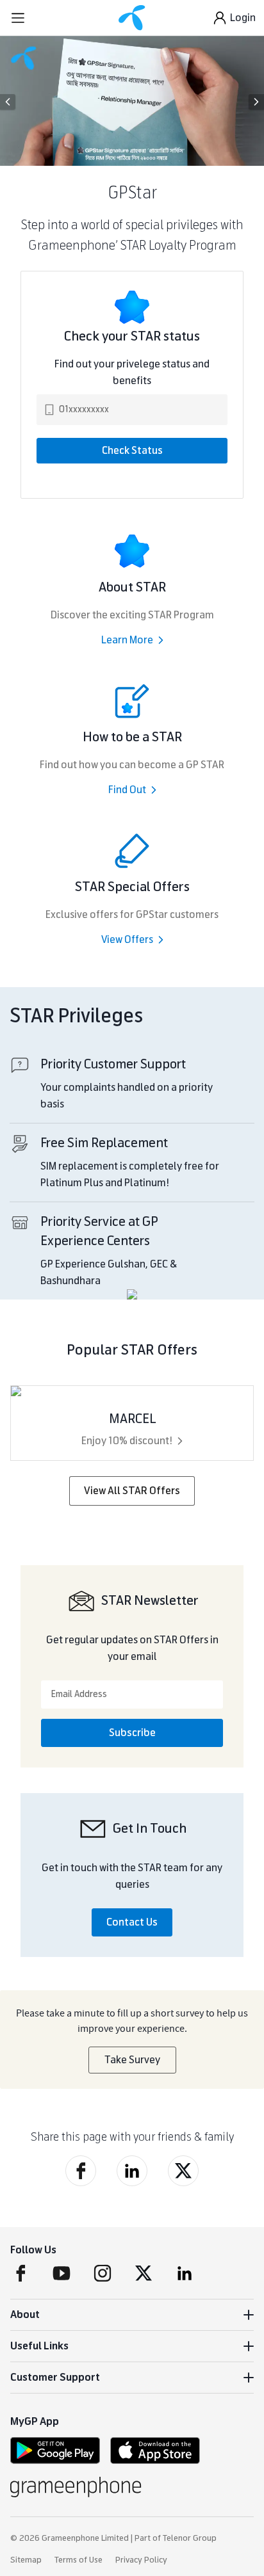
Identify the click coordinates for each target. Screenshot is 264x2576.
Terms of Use (78, 2560)
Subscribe (132, 1733)
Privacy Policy (141, 2560)
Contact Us (132, 1922)
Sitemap (26, 2560)
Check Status (132, 450)
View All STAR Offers (132, 1491)
